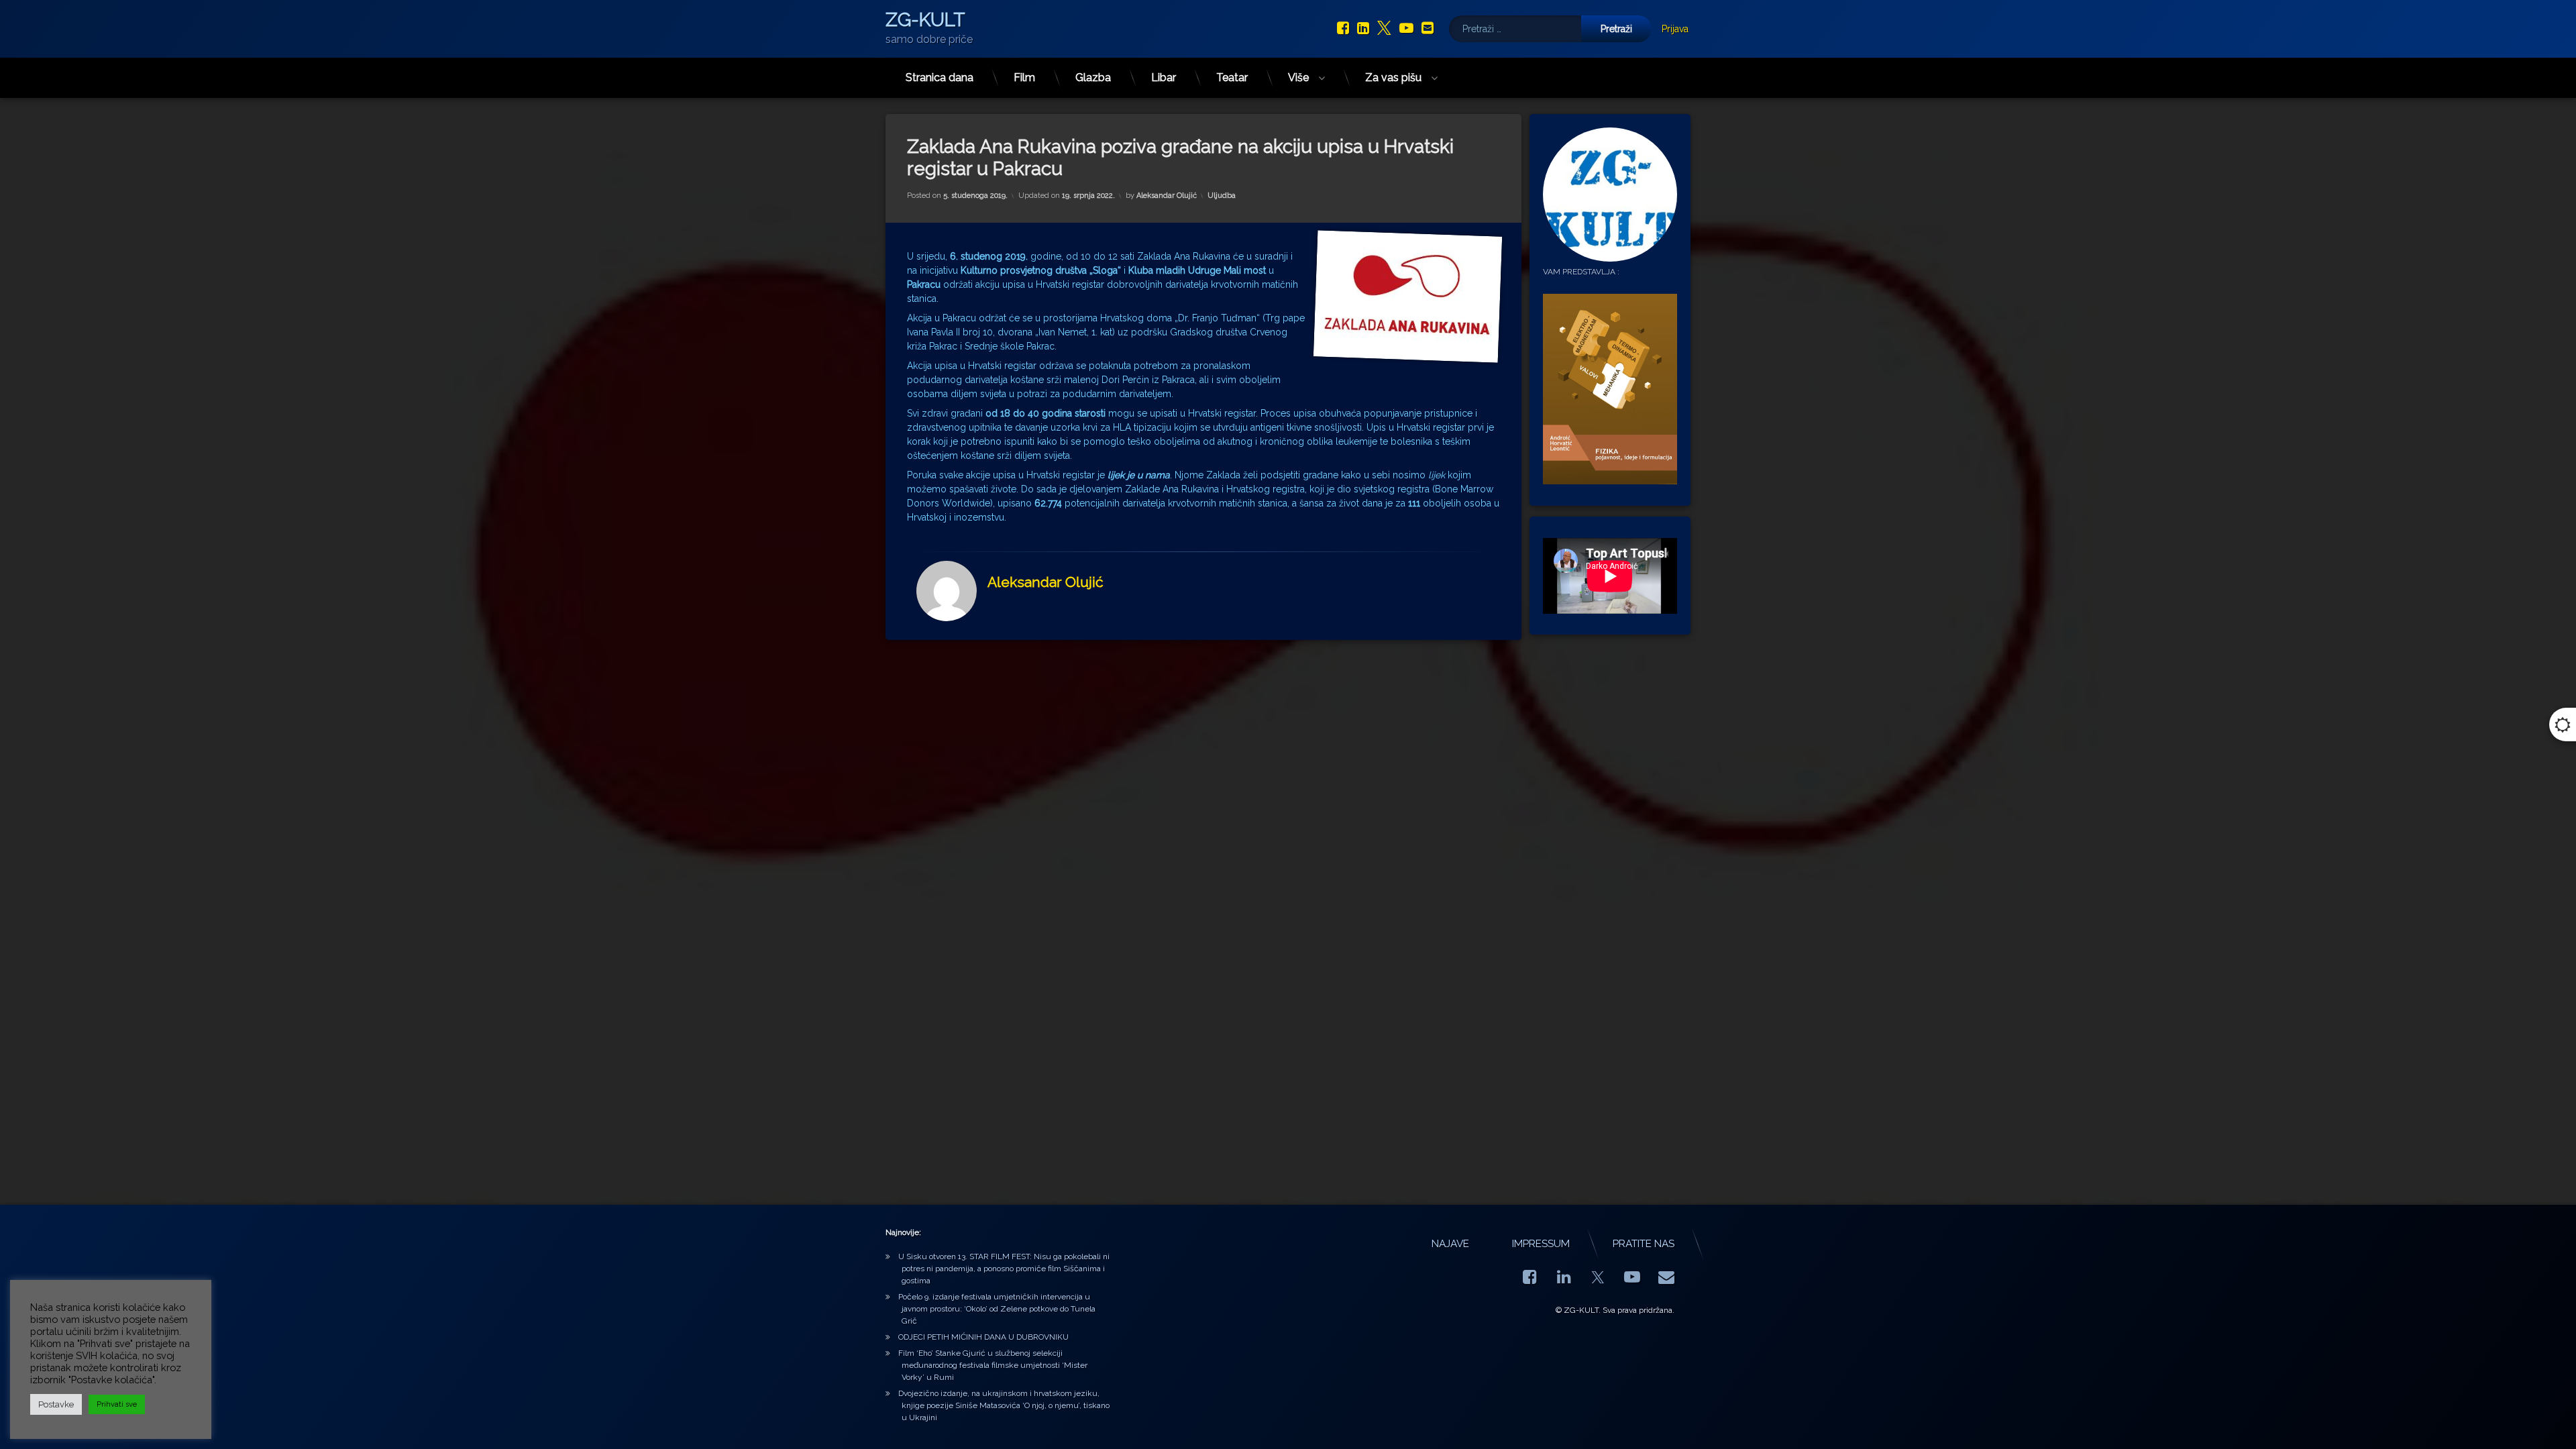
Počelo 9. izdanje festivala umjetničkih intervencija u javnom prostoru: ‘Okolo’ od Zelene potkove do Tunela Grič (997, 1309)
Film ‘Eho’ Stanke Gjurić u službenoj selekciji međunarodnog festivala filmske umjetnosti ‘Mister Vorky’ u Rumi (993, 1365)
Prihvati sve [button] (117, 1404)
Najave (1450, 1244)
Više (1298, 77)
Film (1024, 77)
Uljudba (1222, 196)
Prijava (1675, 29)
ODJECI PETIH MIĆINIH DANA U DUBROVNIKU (983, 1337)
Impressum (1541, 1244)
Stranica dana (940, 77)
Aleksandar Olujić (1167, 196)
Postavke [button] (56, 1404)
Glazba (1093, 77)
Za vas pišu (1393, 77)
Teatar (1232, 77)
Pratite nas (1644, 1244)
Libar (1164, 77)
